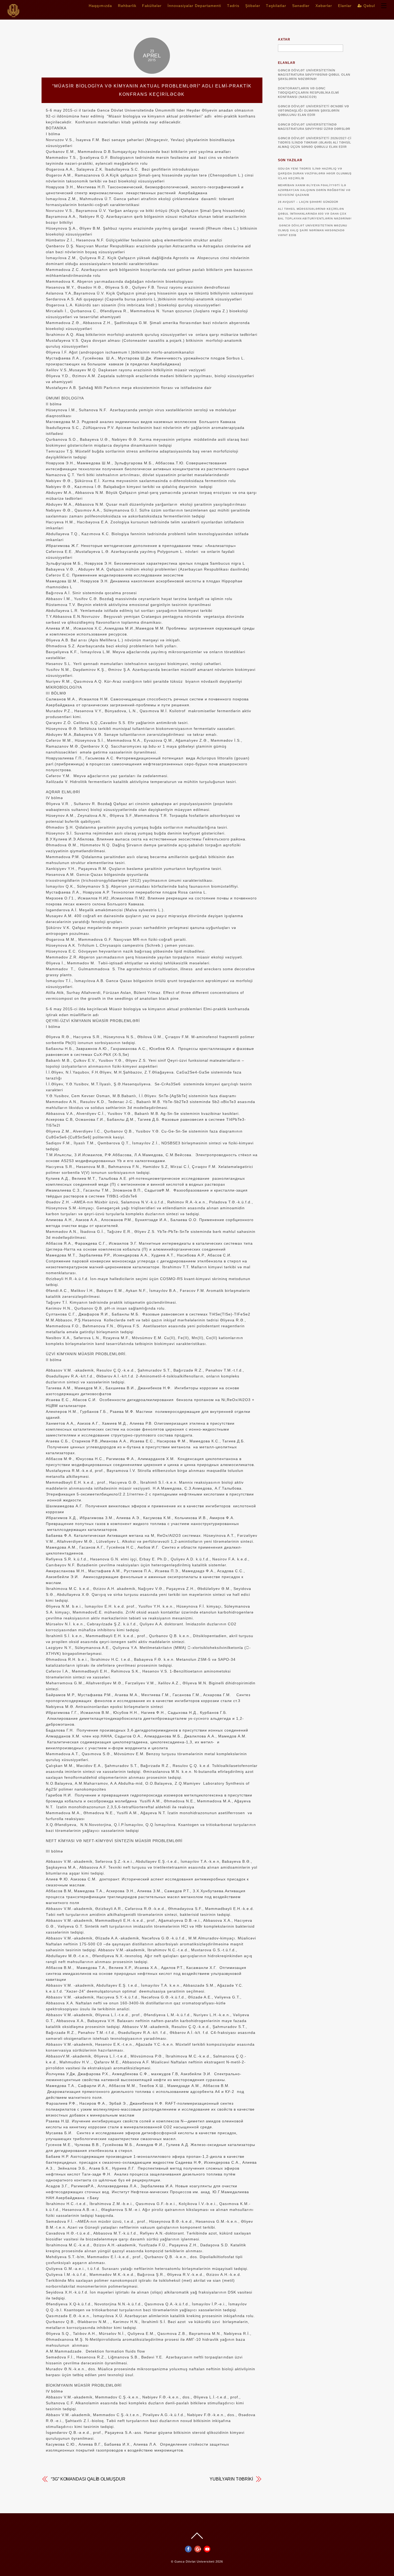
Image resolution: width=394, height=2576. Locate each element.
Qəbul (369, 6)
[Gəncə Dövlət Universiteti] (13, 15)
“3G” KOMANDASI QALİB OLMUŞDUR (88, 2479)
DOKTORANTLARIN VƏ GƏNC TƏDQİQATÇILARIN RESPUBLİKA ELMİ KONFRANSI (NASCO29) (308, 93)
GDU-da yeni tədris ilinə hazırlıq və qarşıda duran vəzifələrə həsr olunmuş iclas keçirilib (315, 173)
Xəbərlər (324, 6)
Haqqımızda (100, 6)
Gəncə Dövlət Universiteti (194, 2562)
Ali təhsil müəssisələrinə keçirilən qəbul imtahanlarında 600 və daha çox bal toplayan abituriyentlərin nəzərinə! (315, 214)
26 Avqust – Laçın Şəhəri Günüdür (308, 202)
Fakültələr (152, 6)
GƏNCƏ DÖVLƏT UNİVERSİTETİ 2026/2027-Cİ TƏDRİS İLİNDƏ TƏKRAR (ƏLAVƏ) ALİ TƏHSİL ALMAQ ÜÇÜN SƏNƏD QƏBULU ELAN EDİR (315, 142)
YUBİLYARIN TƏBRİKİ (231, 2479)
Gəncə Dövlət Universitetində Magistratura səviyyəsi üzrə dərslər (314, 127)
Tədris (233, 6)
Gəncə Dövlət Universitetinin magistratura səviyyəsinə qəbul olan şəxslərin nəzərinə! (314, 75)
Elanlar (345, 6)
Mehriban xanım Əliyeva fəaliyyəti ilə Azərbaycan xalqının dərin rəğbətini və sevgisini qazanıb (314, 190)
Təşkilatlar (276, 6)
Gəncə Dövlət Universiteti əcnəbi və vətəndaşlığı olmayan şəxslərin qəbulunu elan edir (313, 111)
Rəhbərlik (127, 6)
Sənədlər (301, 6)
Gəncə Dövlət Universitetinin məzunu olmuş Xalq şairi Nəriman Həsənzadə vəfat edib (313, 230)
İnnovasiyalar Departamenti (194, 6)
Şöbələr (253, 6)
